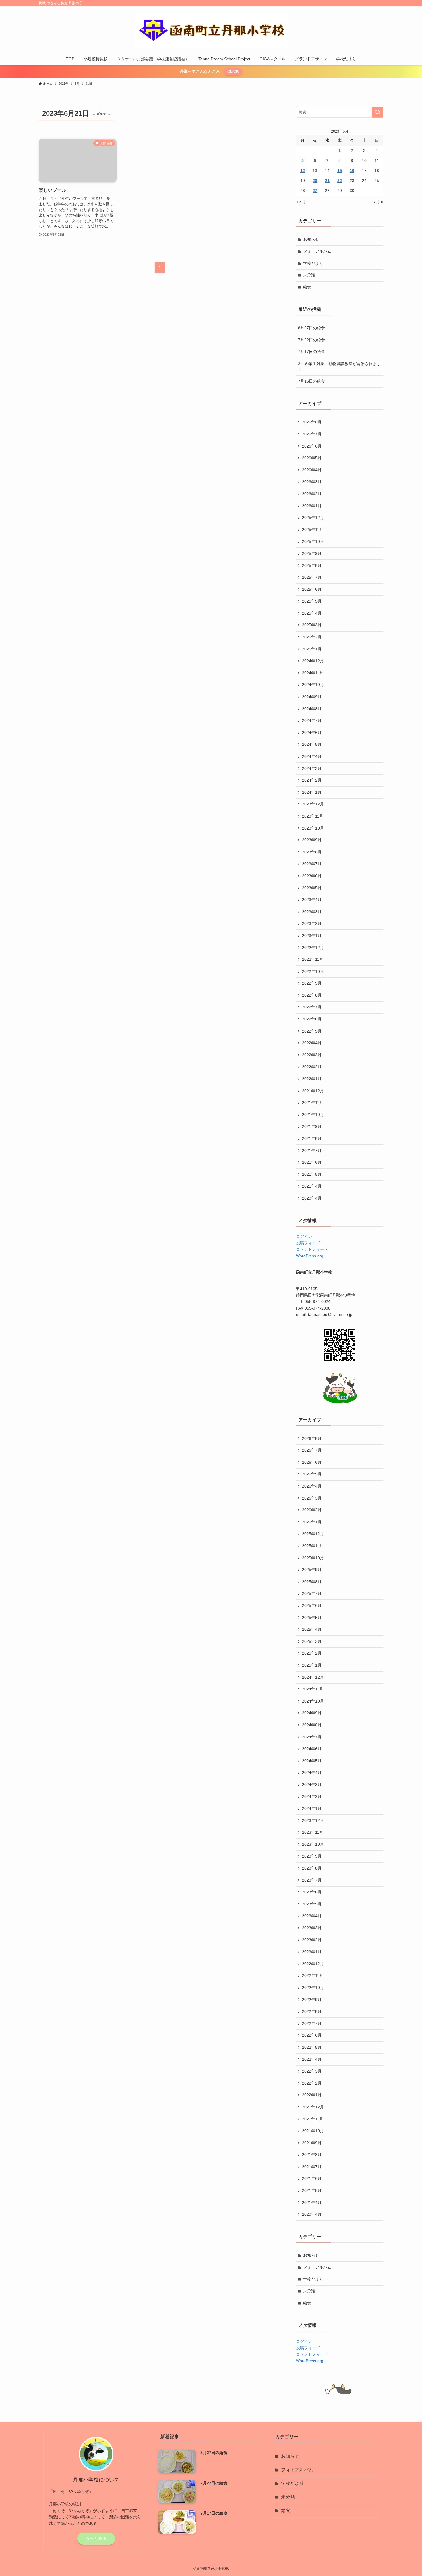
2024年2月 (312, 780)
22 (340, 181)
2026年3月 (312, 482)
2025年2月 (312, 637)
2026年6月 (312, 446)
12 (303, 171)
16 (352, 171)
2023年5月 (312, 888)
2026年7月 (312, 434)
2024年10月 (313, 685)
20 (315, 181)
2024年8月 (312, 709)
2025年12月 (313, 518)
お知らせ (311, 239)
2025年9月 (312, 553)
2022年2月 (312, 1067)
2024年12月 (313, 661)
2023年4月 (312, 900)
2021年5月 (312, 1174)
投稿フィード (308, 1243)
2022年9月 (312, 983)
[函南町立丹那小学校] (211, 30)
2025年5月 (312, 601)
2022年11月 (313, 959)
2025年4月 (312, 613)
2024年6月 (312, 733)
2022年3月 (312, 1055)
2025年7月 (312, 577)
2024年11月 (313, 673)
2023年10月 (313, 828)
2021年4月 (312, 1186)
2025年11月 (313, 530)
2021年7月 (312, 1151)
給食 (307, 287)
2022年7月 (312, 1007)
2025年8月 (312, 565)
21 (327, 181)
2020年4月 (312, 1198)
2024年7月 (312, 720)
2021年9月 (312, 1126)
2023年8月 (312, 852)
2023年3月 (312, 912)
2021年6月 (312, 1162)
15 (340, 171)
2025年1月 (312, 649)
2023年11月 (313, 816)
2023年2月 (312, 923)
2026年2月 (312, 494)
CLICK (233, 71)
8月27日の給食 (311, 328)
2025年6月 (312, 589)
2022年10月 (313, 971)
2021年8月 (312, 1138)
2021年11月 (313, 1103)
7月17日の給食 (311, 352)
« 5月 (301, 202)
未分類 (309, 275)
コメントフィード (312, 1249)
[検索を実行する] (378, 112)
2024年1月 (312, 792)
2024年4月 (312, 756)
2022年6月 (312, 1019)
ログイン (304, 1237)
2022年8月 (312, 995)
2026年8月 (312, 422)
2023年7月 (312, 864)
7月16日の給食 (311, 381)
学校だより (313, 263)
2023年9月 (312, 840)
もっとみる (96, 2538)
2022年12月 (313, 948)
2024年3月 (312, 768)
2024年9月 (312, 697)
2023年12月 (313, 804)
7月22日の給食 (311, 340)
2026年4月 (312, 470)
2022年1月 (312, 1079)
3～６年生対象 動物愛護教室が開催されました (339, 367)
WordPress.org (310, 1256)
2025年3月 (312, 625)
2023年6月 (312, 876)
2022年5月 (312, 1031)
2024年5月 (312, 744)
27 (315, 191)
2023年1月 (312, 936)
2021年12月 (313, 1091)
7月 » (378, 202)
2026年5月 (312, 458)
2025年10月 (313, 541)
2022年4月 (312, 1043)
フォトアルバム (317, 251)
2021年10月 (313, 1115)
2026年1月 (312, 506)
